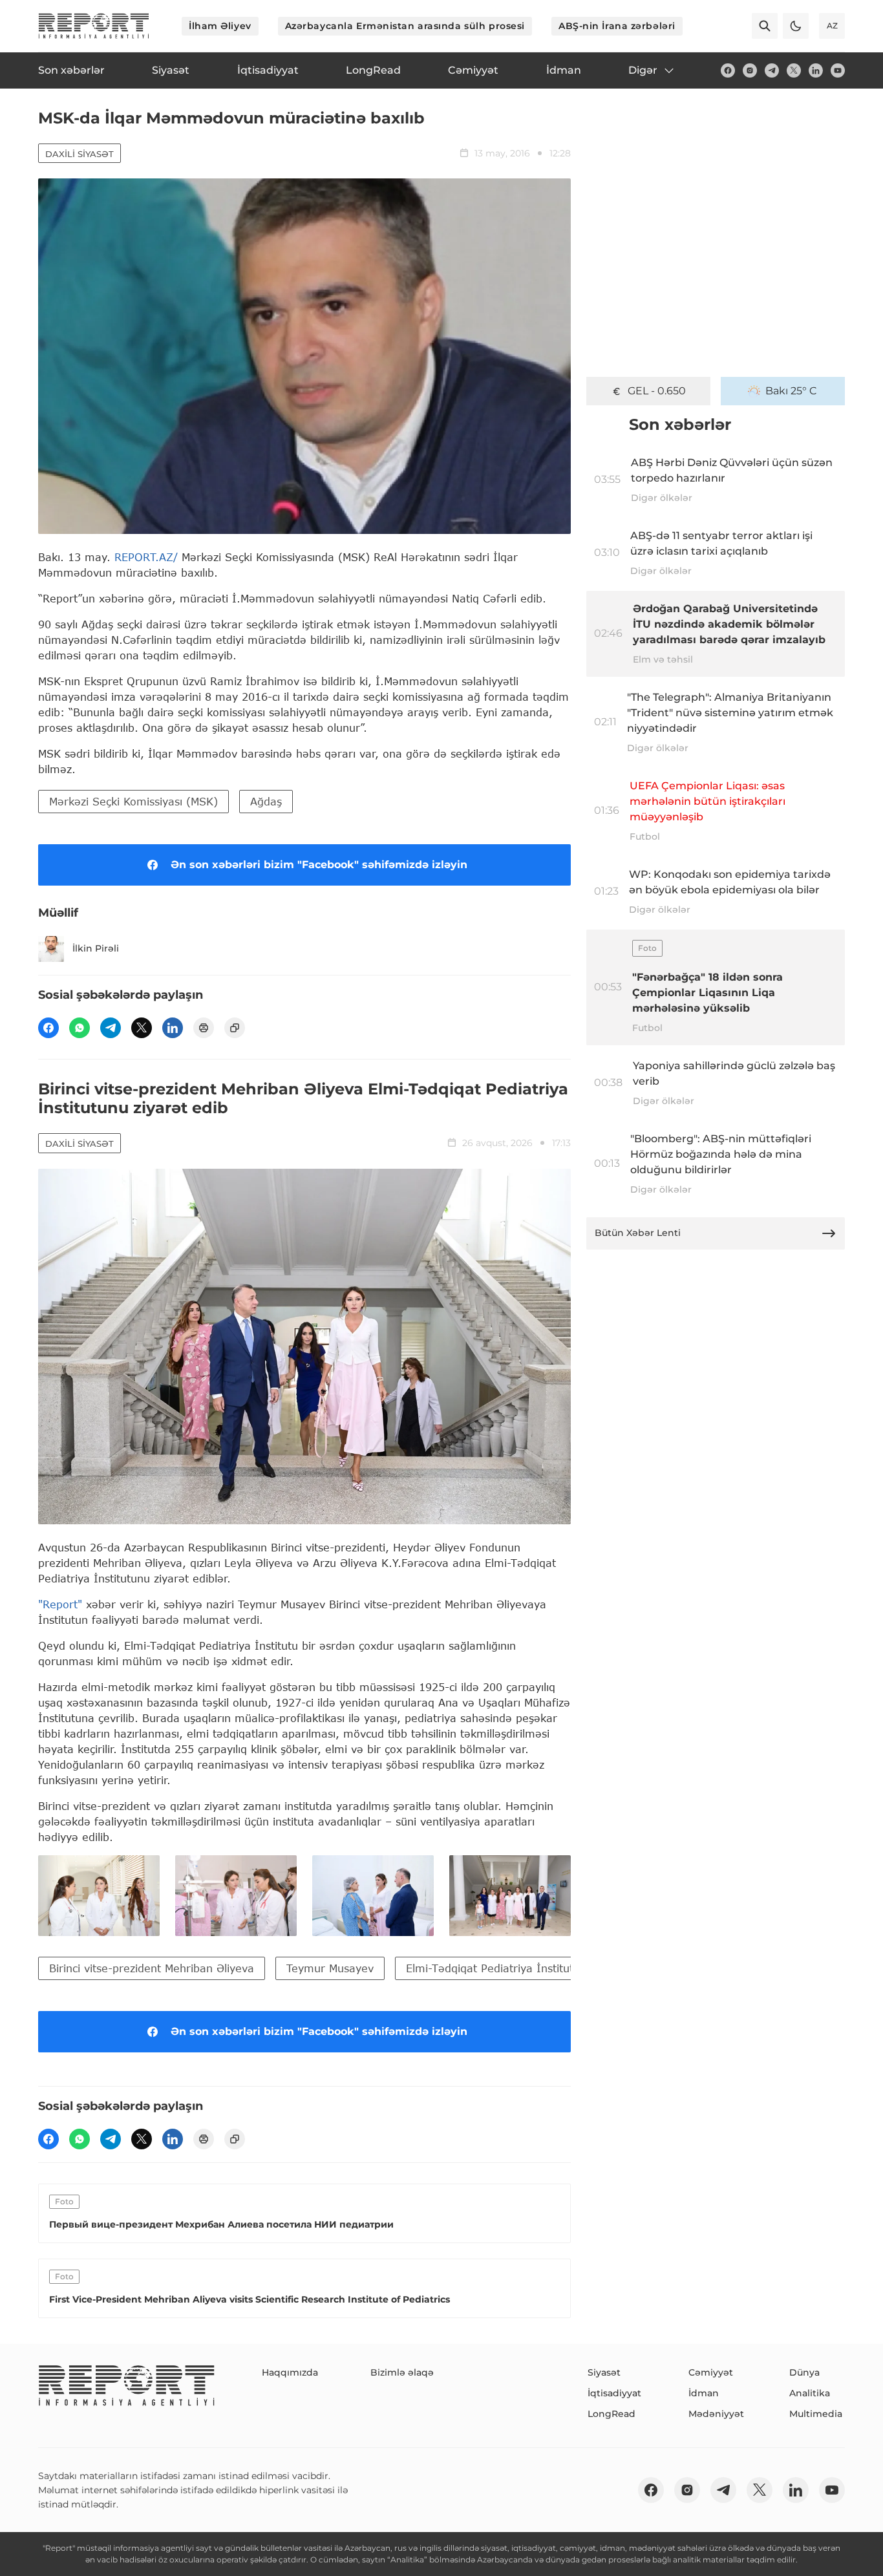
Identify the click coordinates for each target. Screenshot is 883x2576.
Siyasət (604, 2372)
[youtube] (838, 70)
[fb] (728, 70)
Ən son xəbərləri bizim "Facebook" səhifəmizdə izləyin (319, 865)
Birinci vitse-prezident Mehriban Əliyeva (152, 1968)
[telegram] (772, 70)
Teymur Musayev (330, 1968)
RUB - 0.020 (657, 391)
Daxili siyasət (80, 154)
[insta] (750, 70)
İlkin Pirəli (96, 948)
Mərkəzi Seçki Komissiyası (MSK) (133, 801)
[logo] (94, 26)
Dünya (804, 2372)
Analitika (810, 2393)
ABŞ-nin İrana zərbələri (617, 26)
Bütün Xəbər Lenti (638, 1233)
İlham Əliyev (220, 26)
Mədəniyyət (716, 2414)
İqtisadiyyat (614, 2393)
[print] (204, 1028)
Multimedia (816, 2414)
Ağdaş (266, 801)
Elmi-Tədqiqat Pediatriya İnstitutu (493, 1968)
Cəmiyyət (711, 2372)
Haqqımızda (290, 2372)
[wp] (80, 1028)
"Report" (60, 1604)
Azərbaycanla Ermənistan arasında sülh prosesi (405, 26)
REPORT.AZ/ (146, 557)
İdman (704, 2393)
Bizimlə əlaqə (402, 2372)
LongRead (612, 2414)
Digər (643, 70)
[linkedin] (816, 70)
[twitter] (794, 70)
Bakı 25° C (791, 391)
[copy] (235, 1028)
